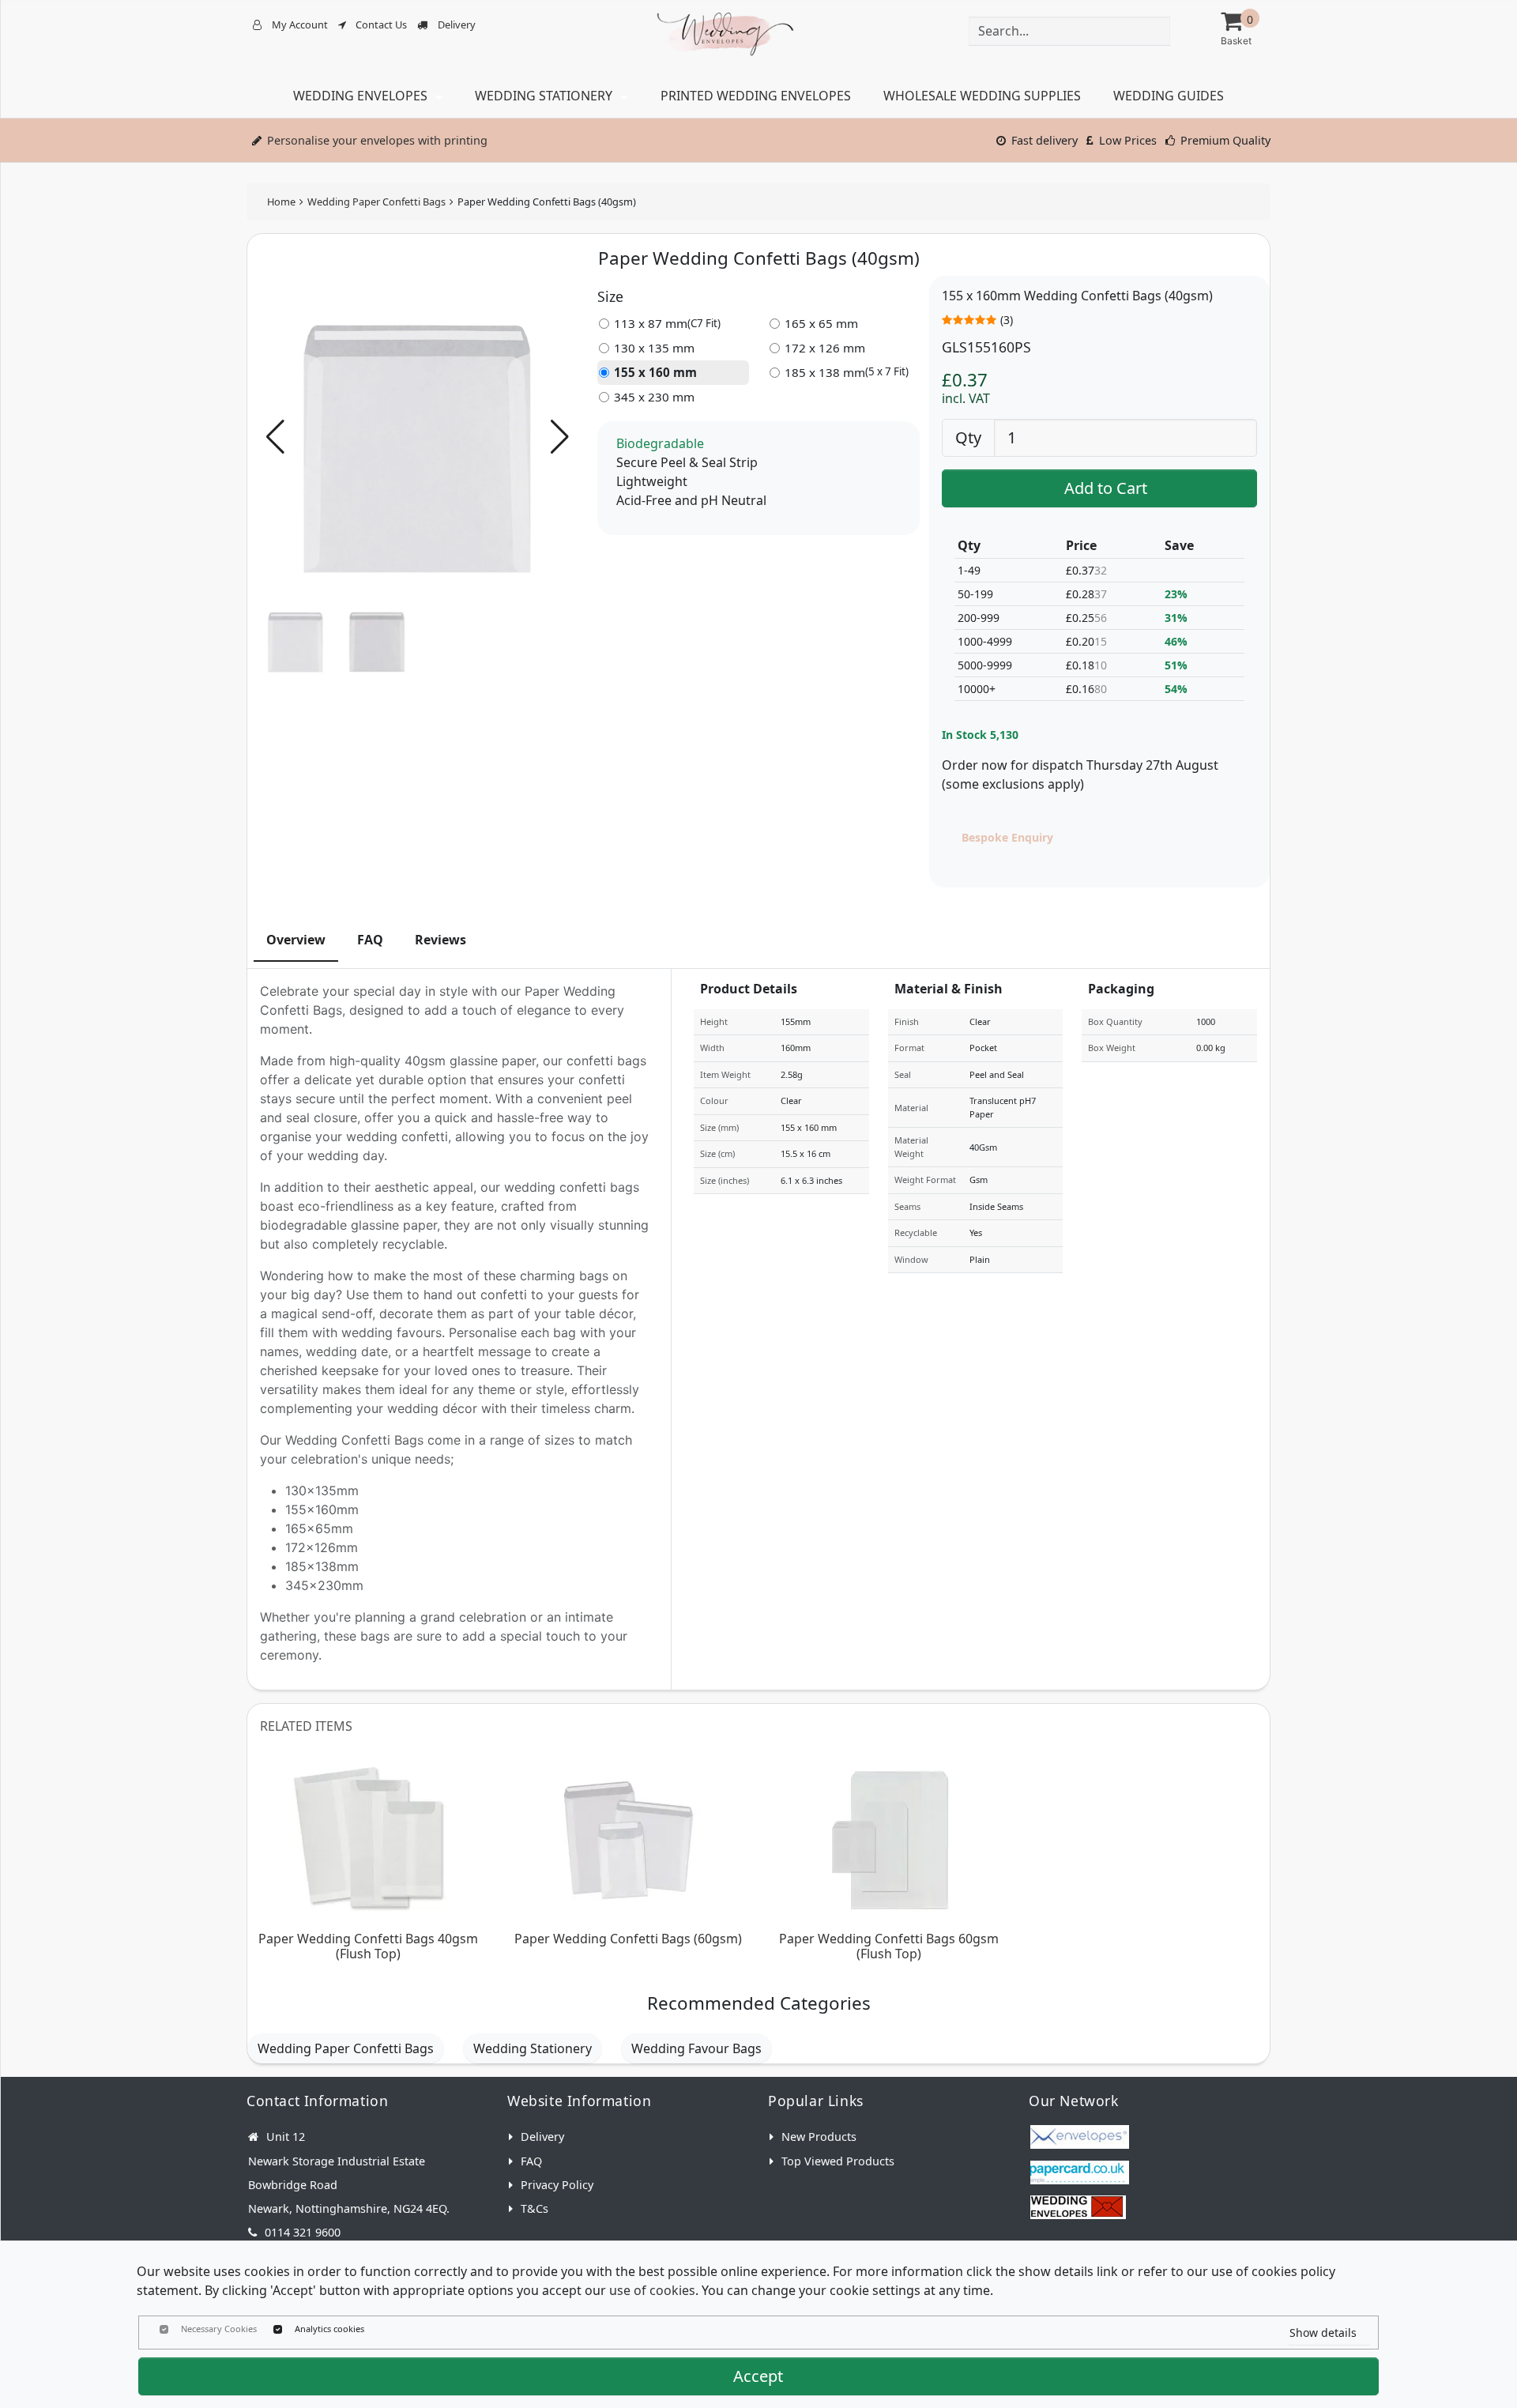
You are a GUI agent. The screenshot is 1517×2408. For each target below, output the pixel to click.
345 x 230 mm (654, 397)
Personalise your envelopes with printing (377, 140)
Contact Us (381, 24)
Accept (758, 2376)
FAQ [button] (370, 940)
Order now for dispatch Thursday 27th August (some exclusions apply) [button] (1080, 774)
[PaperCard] (1080, 2172)
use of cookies (652, 2290)
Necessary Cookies (219, 2329)
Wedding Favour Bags (696, 2048)
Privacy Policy (557, 2185)
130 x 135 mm (654, 348)
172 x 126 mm (825, 348)
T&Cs (535, 2208)
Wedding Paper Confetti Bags (376, 202)
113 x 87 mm (667, 323)
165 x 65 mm (821, 323)
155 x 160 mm (655, 372)
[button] (560, 437)
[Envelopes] (1080, 2137)
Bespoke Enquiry (1007, 837)
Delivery (457, 24)
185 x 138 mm (847, 372)
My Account (300, 24)
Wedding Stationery (533, 2048)
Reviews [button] (440, 940)
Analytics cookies (329, 2329)
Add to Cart (1106, 488)
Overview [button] (296, 940)
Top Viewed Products (838, 2161)
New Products (819, 2137)
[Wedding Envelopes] (1080, 2207)
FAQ (531, 2161)
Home (281, 202)
